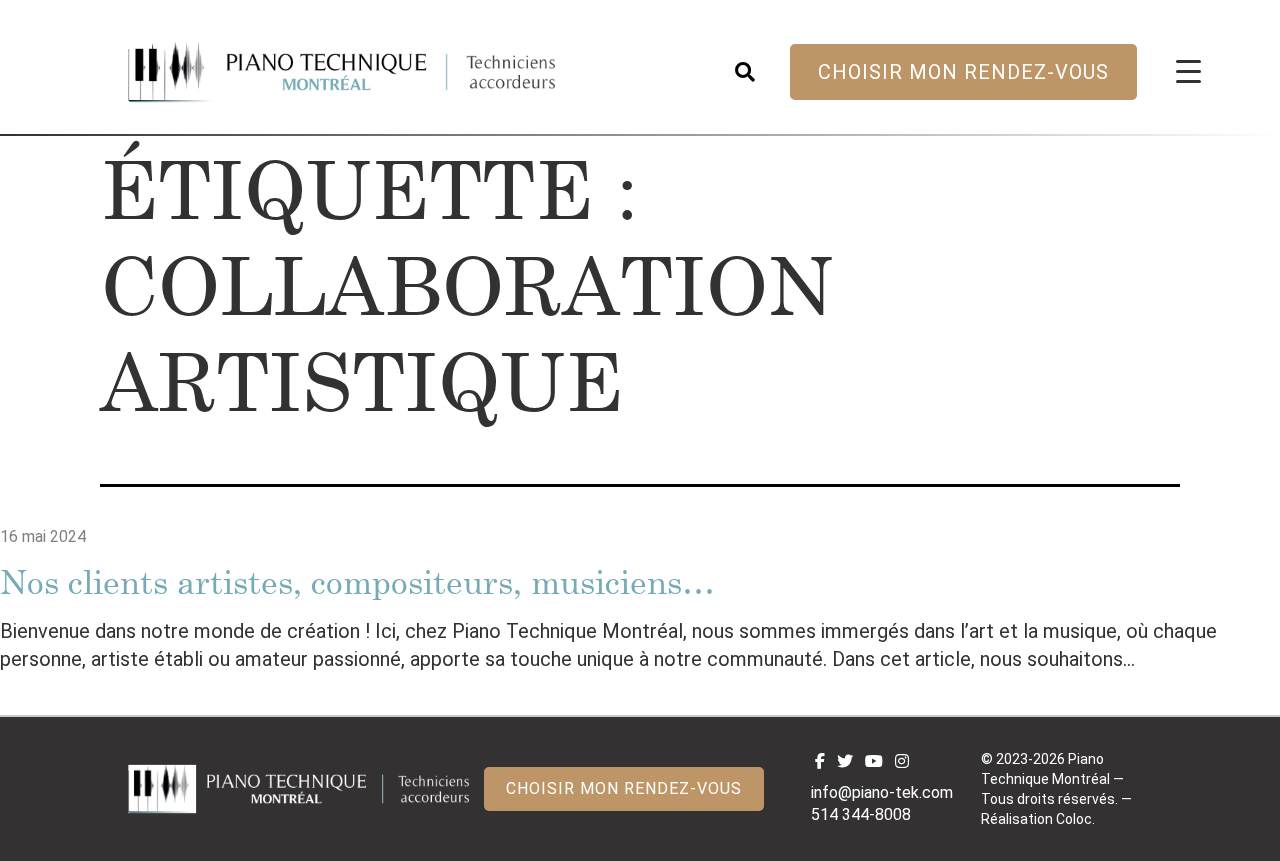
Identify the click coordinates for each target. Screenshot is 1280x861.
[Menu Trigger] (1188, 70)
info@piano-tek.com (882, 792)
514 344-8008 (861, 814)
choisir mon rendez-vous (963, 72)
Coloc (1074, 819)
